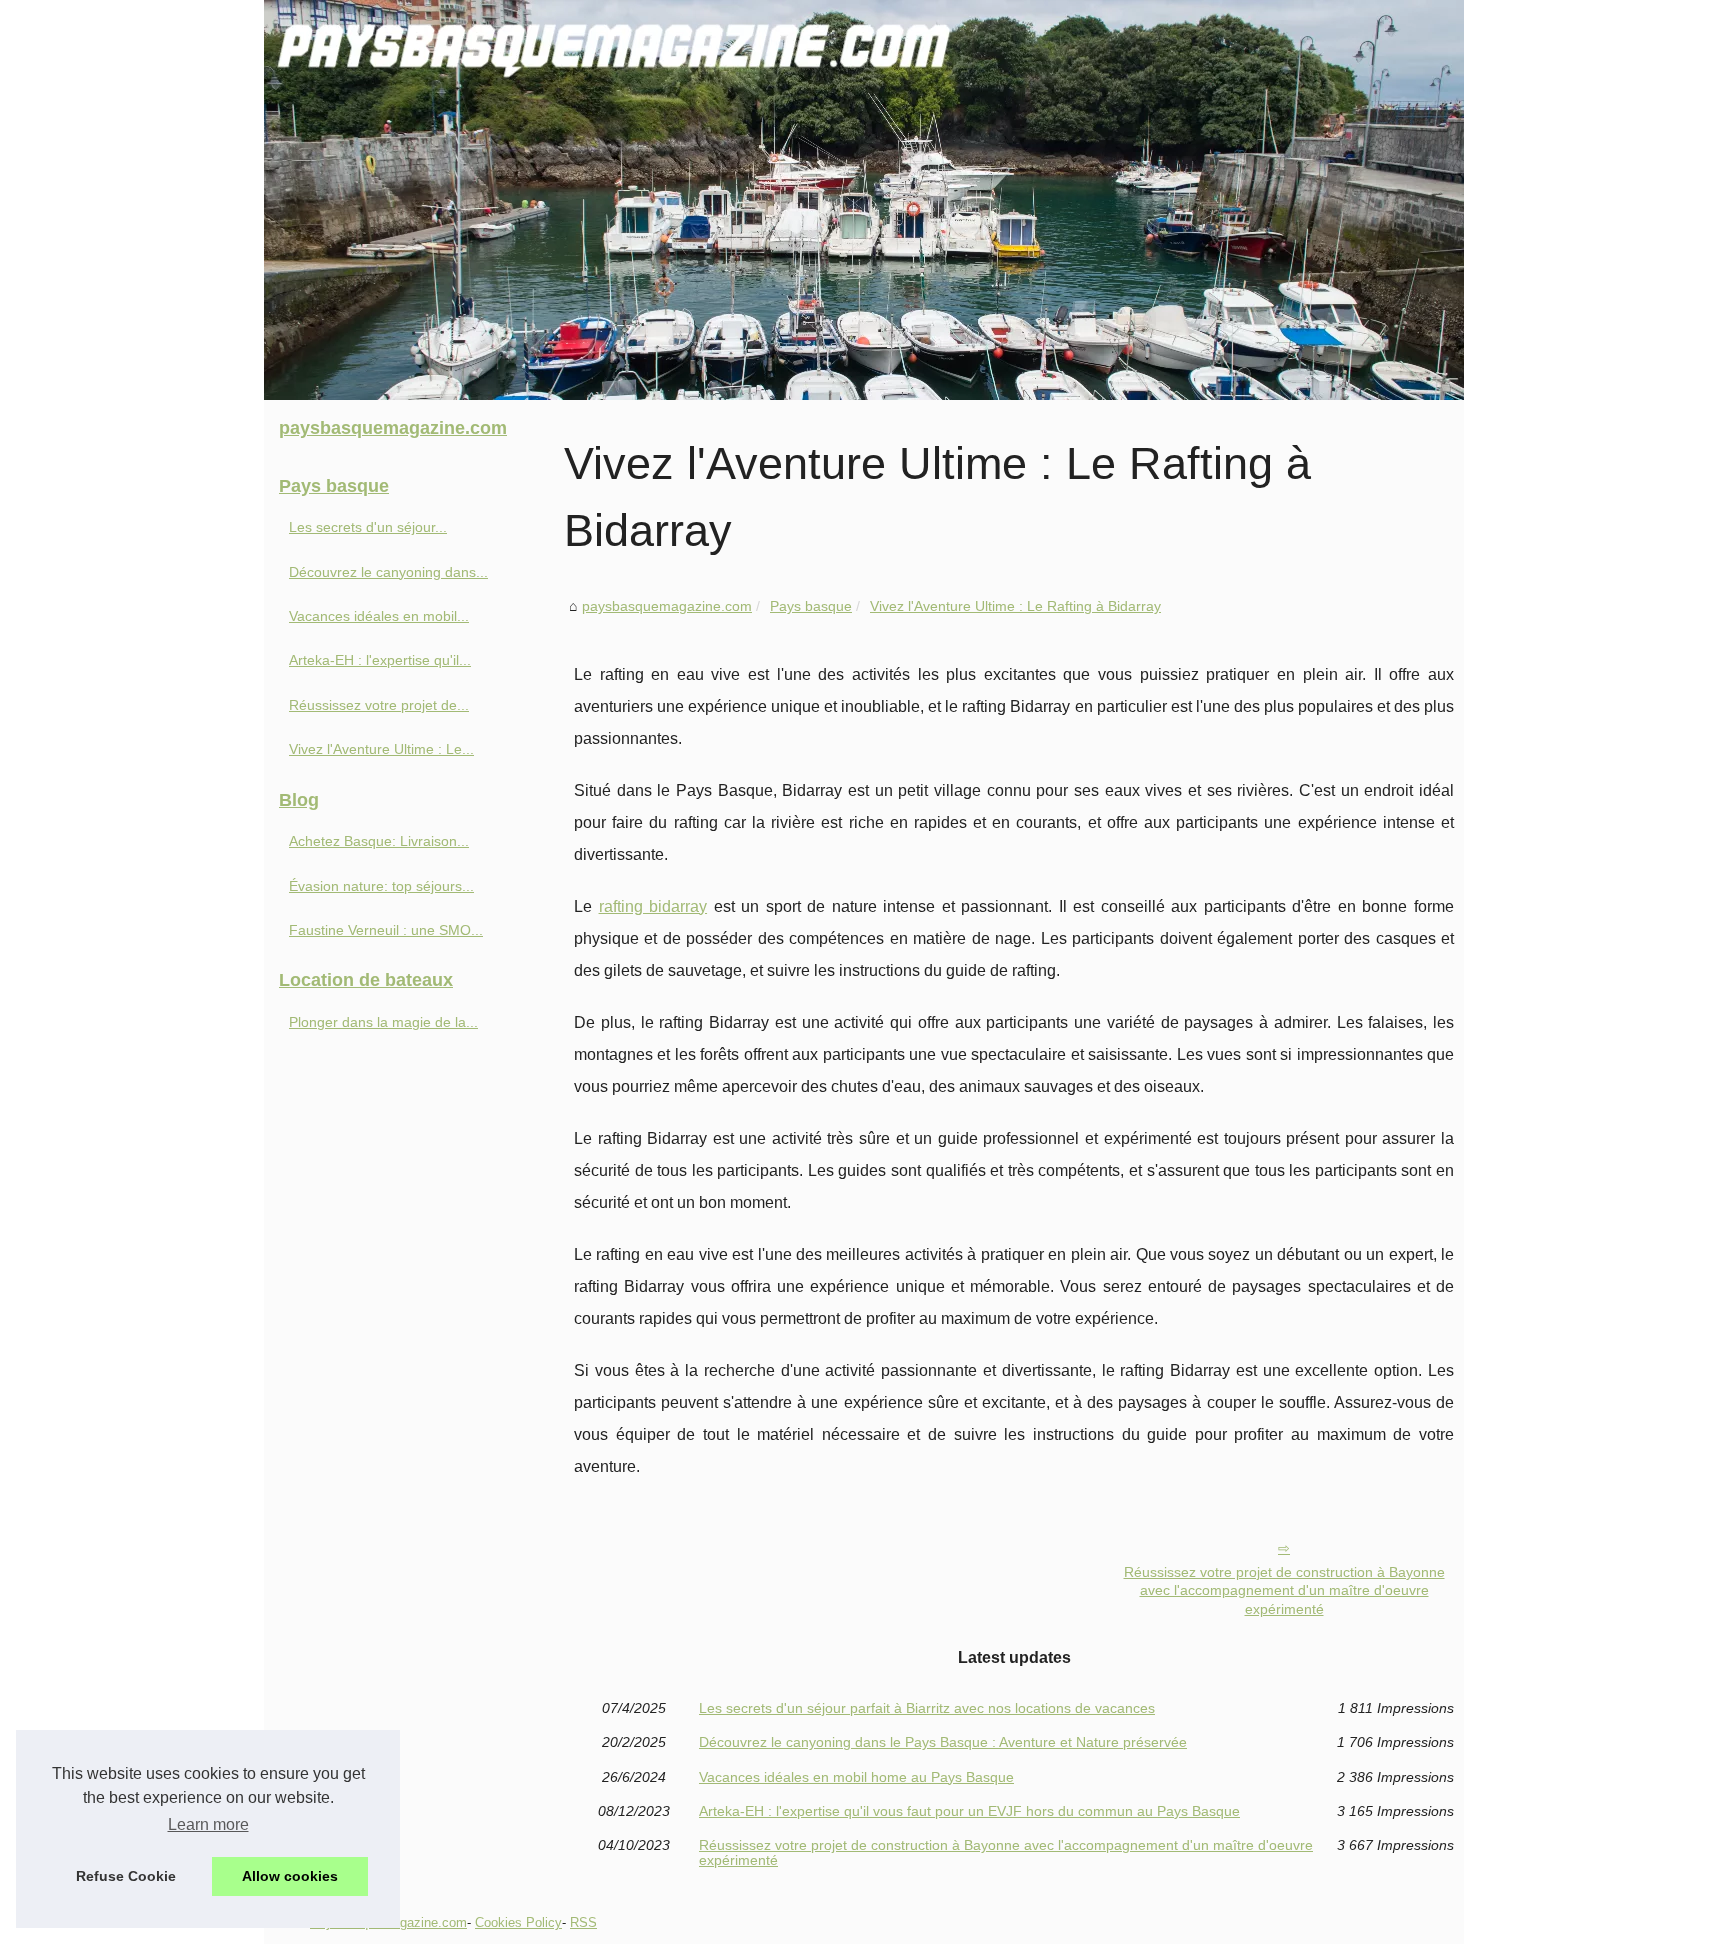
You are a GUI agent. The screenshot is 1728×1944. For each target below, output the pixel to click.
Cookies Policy (518, 1922)
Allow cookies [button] (290, 1876)
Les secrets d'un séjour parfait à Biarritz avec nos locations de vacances (927, 1708)
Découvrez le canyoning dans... (388, 572)
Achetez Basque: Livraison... (379, 841)
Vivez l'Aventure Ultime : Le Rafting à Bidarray (1015, 606)
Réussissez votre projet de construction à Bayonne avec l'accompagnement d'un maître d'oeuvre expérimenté (1284, 1590)
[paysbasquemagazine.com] (864, 200)
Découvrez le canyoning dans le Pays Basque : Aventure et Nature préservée (943, 1742)
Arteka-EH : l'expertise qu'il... (380, 660)
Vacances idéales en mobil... (379, 616)
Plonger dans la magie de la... (383, 1022)
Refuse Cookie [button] (126, 1876)
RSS (583, 1922)
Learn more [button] (208, 1824)
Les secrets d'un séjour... (368, 527)
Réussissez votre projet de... (379, 705)
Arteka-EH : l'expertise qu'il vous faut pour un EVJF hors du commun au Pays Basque (969, 1811)
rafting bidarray (653, 906)
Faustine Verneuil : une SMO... (386, 930)
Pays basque (811, 606)
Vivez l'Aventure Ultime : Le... (381, 749)
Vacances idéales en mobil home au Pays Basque (856, 1777)
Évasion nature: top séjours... (381, 886)
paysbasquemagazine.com (667, 606)
